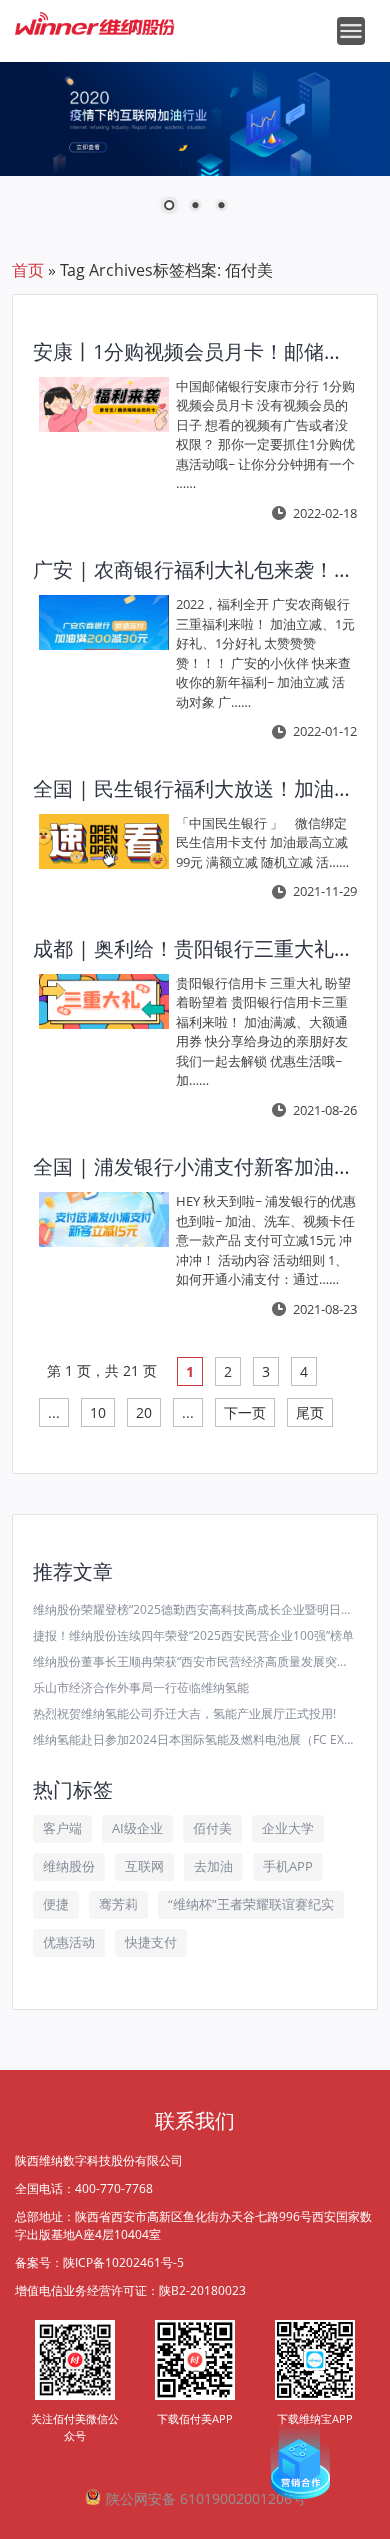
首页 (28, 270)
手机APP (288, 1866)
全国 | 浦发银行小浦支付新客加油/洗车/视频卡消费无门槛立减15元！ (192, 1166)
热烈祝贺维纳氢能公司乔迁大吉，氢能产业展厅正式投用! (184, 1713)
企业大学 (288, 1828)
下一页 (245, 1412)
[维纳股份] (95, 15)
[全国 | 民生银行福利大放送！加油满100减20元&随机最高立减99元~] (104, 841)
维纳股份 (69, 1866)
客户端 (62, 1828)
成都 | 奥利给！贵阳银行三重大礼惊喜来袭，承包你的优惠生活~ (192, 948)
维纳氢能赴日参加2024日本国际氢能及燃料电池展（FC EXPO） (195, 1739)
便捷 (56, 1904)
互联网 (144, 1866)
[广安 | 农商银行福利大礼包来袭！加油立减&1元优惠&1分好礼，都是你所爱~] (104, 622)
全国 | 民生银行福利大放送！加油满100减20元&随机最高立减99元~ (192, 788)
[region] (195, 150)
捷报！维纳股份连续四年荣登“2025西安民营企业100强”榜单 (193, 1635)
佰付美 (212, 1828)
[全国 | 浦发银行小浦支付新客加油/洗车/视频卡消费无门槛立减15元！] (104, 1219)
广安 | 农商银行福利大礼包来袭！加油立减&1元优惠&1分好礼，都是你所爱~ (192, 569)
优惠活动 (69, 1942)
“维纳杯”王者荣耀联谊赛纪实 (251, 1904)
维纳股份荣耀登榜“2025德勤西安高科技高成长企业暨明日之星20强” (195, 1609)
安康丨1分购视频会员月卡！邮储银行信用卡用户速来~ (192, 351)
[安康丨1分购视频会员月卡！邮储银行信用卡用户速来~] (104, 404)
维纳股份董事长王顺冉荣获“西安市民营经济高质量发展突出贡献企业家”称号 (195, 1661)
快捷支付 (151, 1942)
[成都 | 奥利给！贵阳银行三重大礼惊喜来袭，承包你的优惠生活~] (104, 1001)
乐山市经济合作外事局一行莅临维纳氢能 (141, 1687)
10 (98, 1412)
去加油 (213, 1866)
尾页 (310, 1412)
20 (144, 1412)
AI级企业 (137, 1828)
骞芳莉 (118, 1904)
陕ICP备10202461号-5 (123, 2262)
